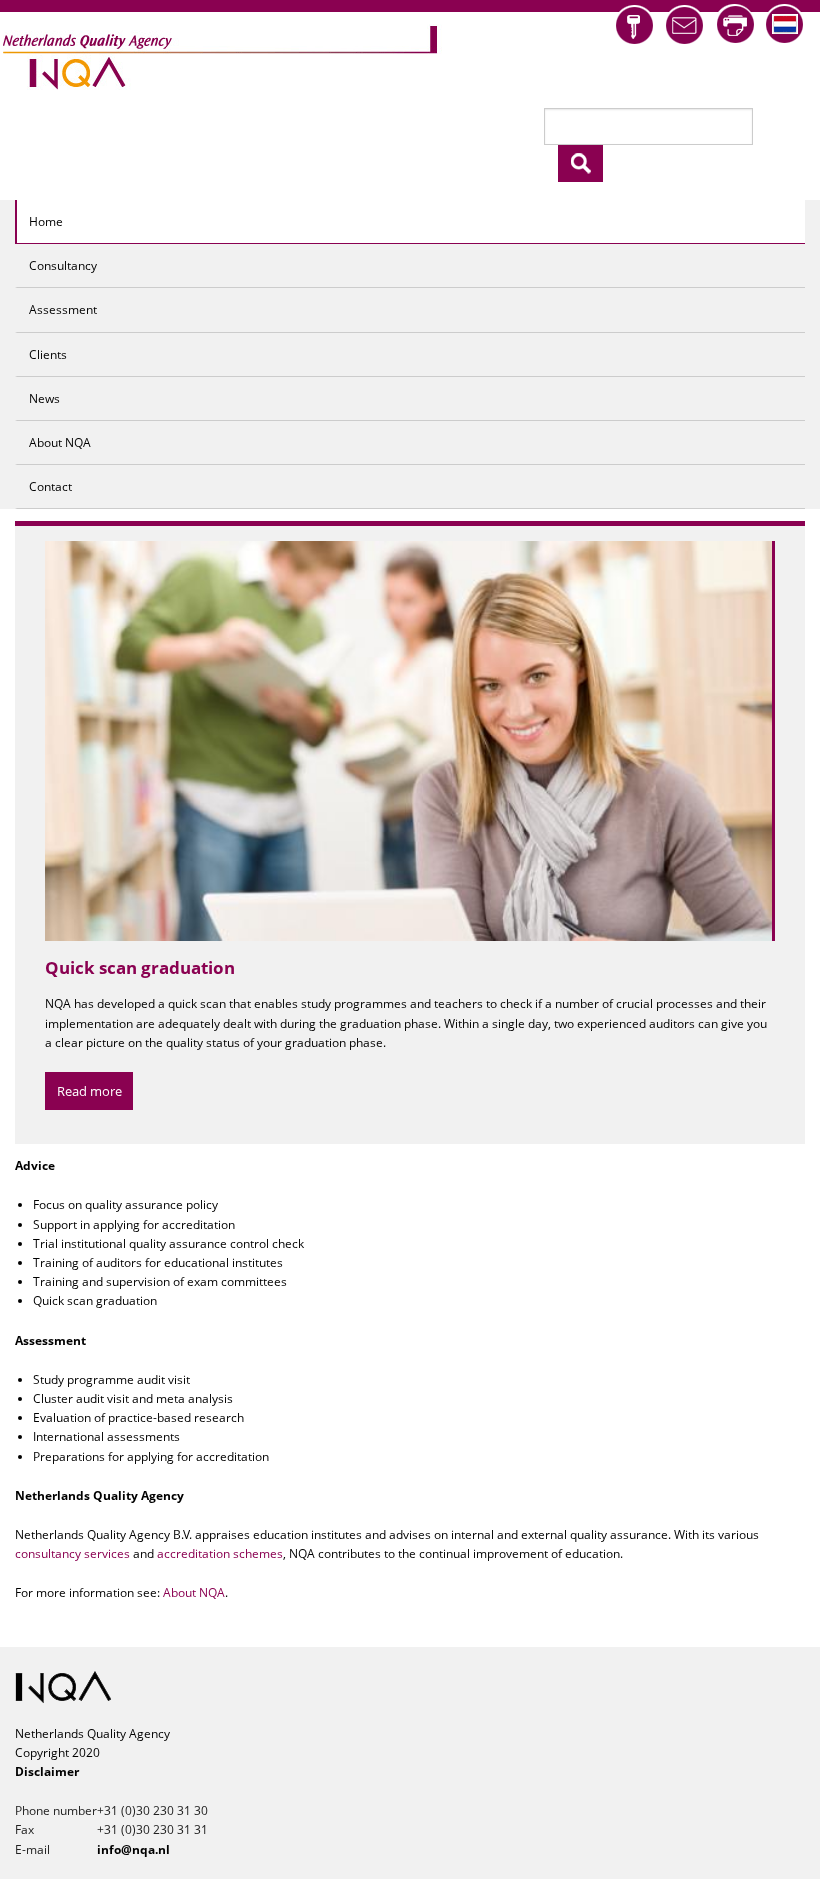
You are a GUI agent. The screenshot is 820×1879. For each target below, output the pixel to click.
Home (46, 221)
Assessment (63, 309)
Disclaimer (47, 1771)
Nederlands (784, 24)
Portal (634, 25)
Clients (48, 354)
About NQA (60, 442)
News (44, 398)
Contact (50, 486)
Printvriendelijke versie (734, 24)
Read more (89, 1111)
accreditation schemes (220, 1553)
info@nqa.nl (684, 25)
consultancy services (72, 1553)
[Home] (221, 55)
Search (580, 163)
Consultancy (63, 265)
